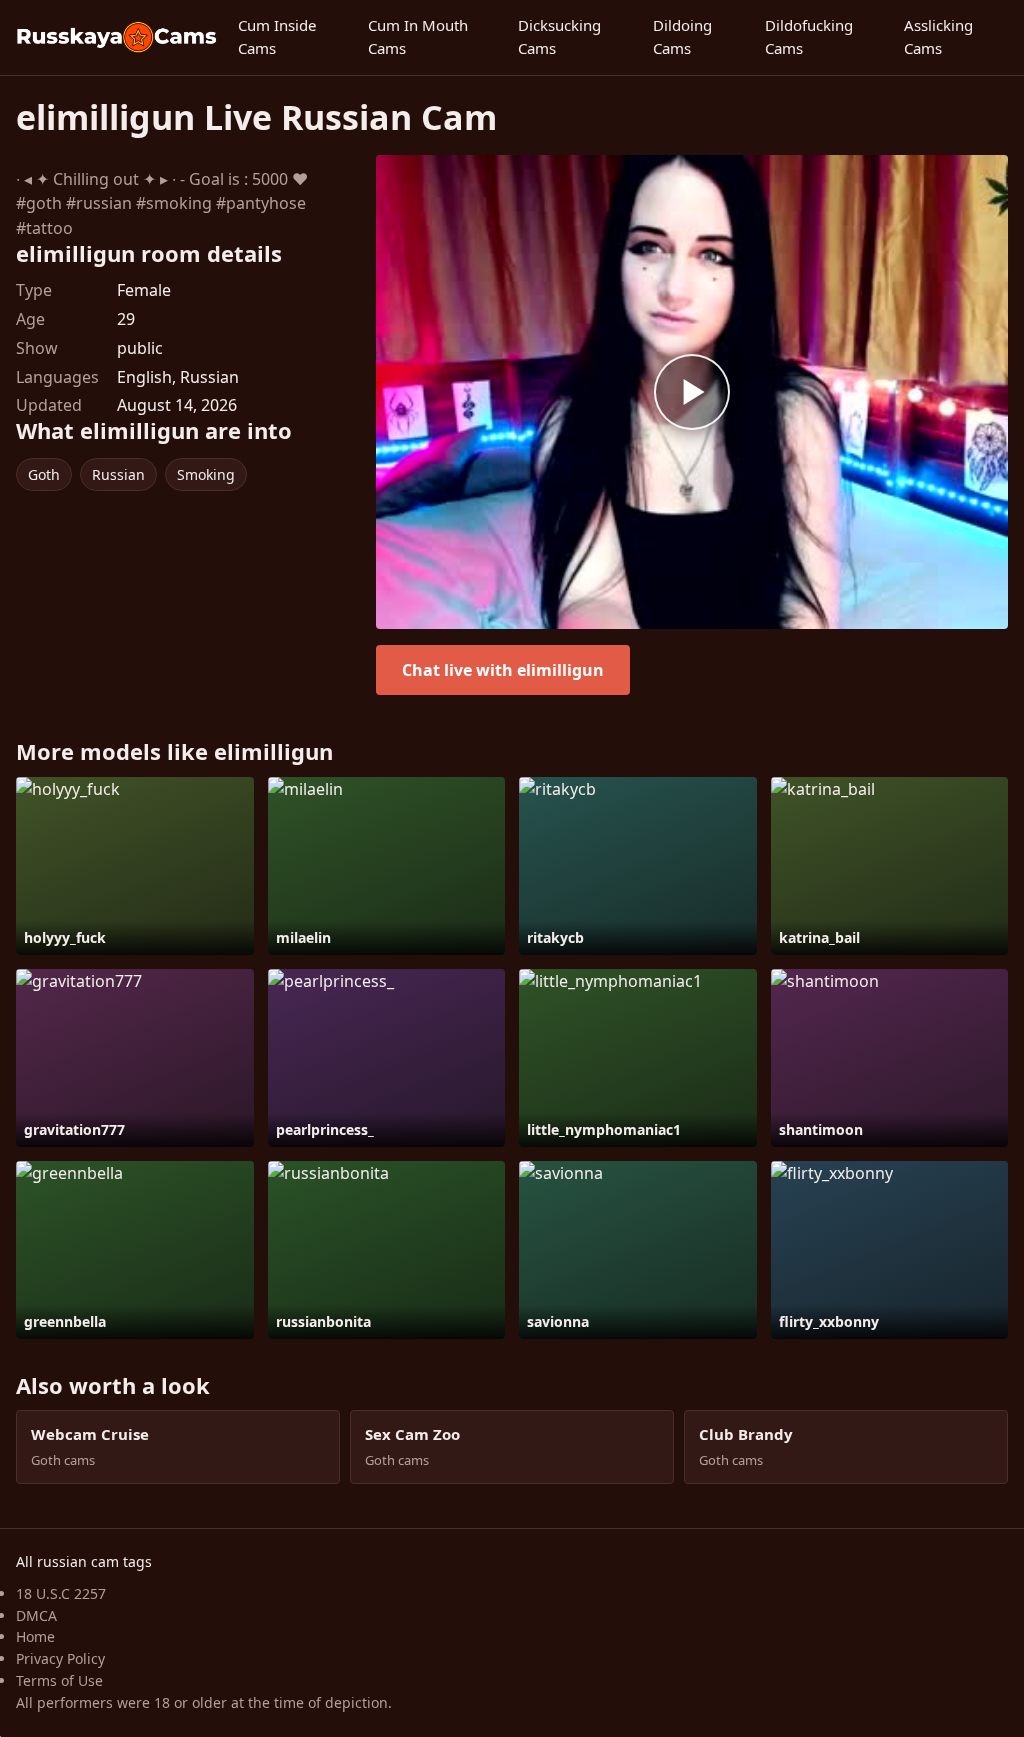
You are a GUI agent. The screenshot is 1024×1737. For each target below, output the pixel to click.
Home (35, 1636)
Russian (118, 474)
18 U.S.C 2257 (61, 1593)
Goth (44, 474)
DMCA (36, 1615)
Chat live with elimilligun (503, 670)
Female (144, 290)
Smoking (206, 474)
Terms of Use (59, 1680)
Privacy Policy (60, 1658)
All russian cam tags (84, 1561)
